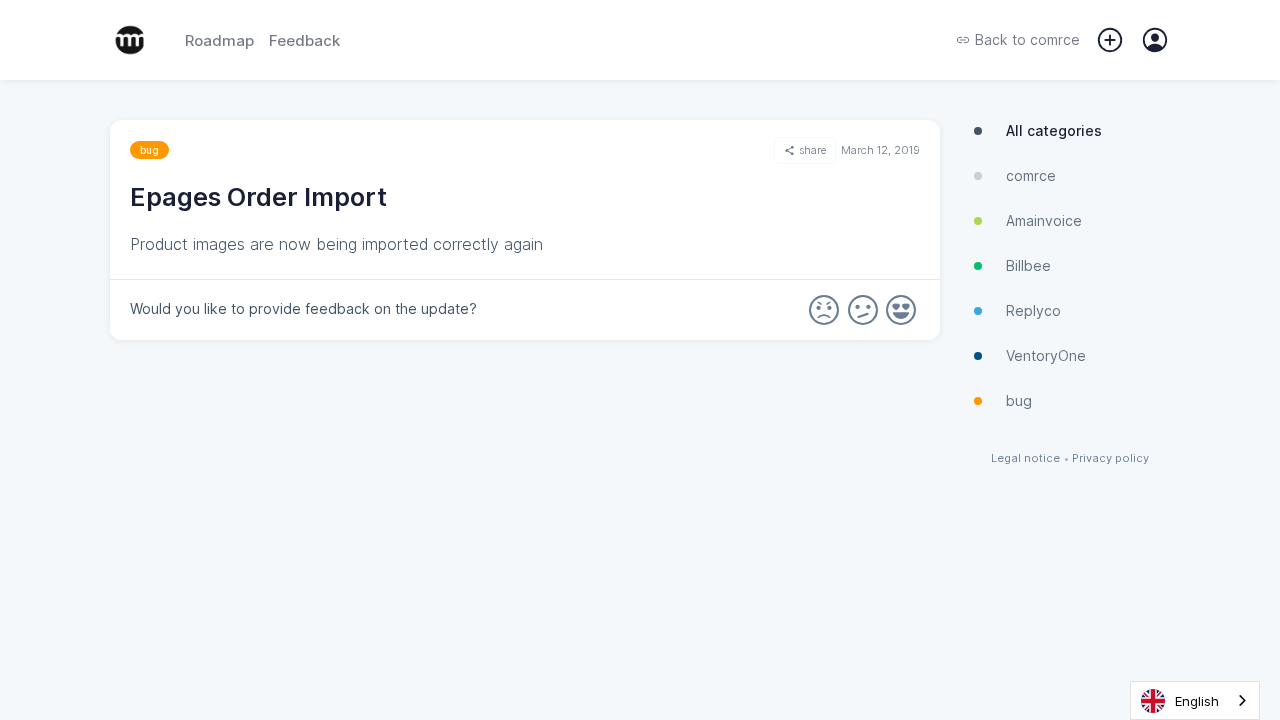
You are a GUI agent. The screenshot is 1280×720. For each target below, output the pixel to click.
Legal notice (1025, 458)
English (1197, 701)
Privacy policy (1110, 458)
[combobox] (1195, 700)
